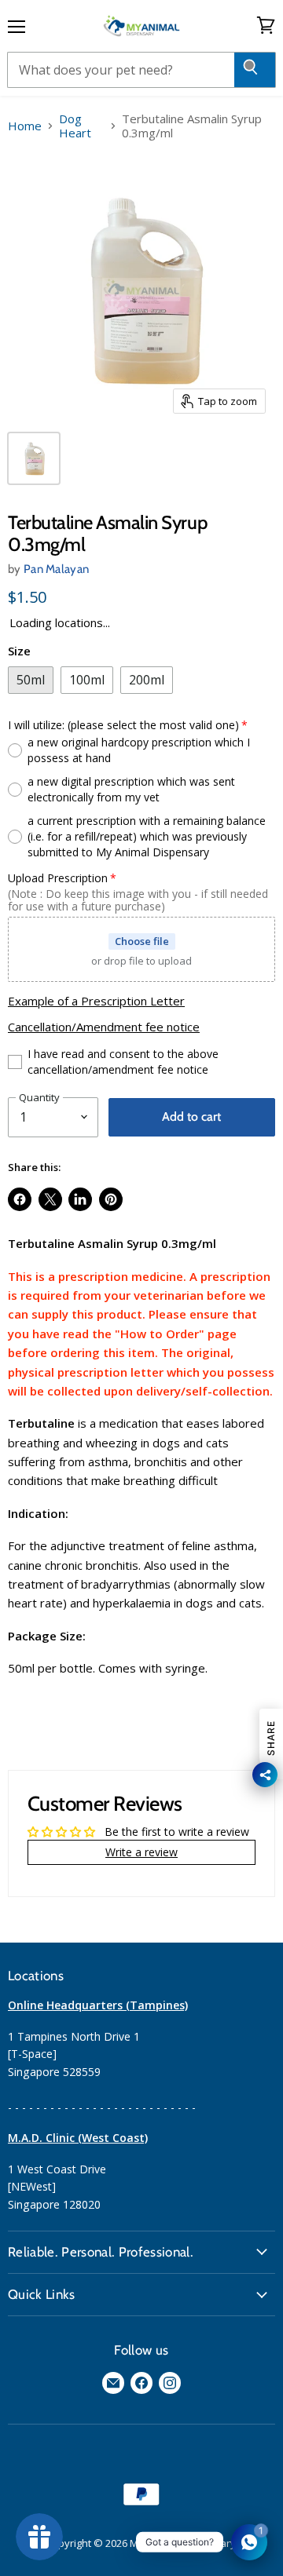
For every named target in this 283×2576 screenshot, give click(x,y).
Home (25, 126)
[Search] (255, 70)
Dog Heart (75, 126)
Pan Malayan (56, 569)
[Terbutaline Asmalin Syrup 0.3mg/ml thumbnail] (34, 458)
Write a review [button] (141, 1852)
